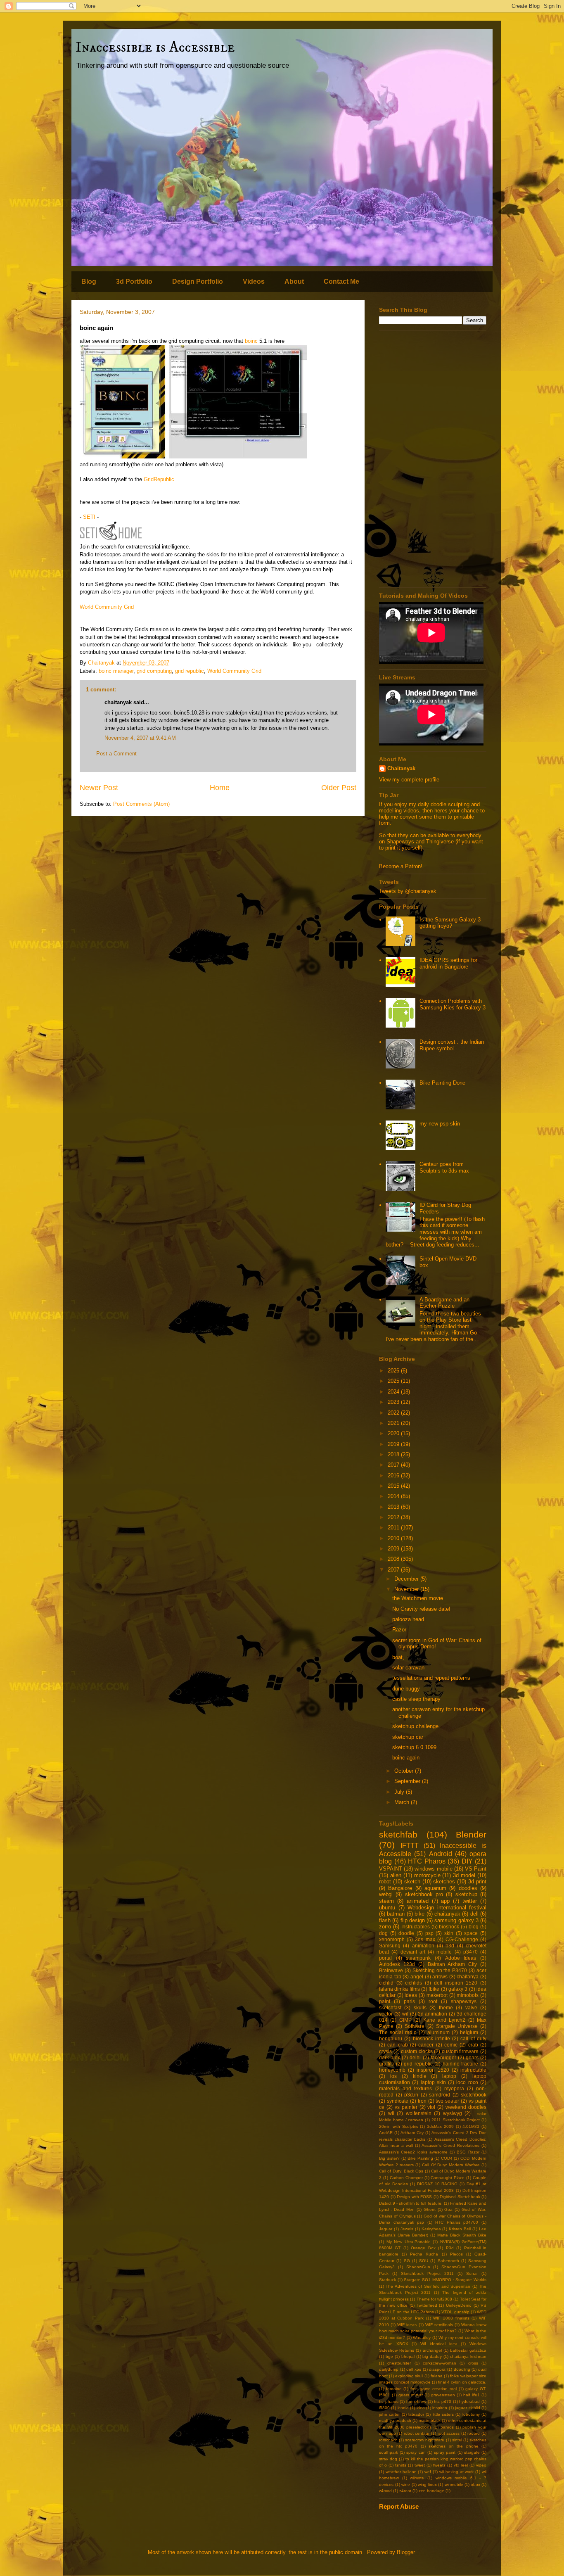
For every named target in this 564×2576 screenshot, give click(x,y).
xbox (476, 2485)
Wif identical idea (439, 2344)
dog (383, 1933)
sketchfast (390, 2007)
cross (473, 2363)
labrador (416, 2414)
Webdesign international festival (447, 1908)
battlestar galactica (468, 2350)
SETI (89, 517)
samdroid (440, 2095)
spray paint (445, 2452)
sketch (412, 1882)
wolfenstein (419, 2113)
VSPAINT (391, 1869)
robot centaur (417, 2433)
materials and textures (405, 2088)
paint (385, 2001)
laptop (449, 2076)
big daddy (432, 2356)
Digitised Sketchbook (460, 2197)
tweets (439, 2465)
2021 (394, 1423)
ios (393, 2076)
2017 (394, 1465)
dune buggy (406, 1689)
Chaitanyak (401, 768)
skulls (420, 2007)
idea (421, 2408)
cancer (426, 2045)
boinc (251, 341)
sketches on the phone (453, 2446)
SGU (424, 2261)
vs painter (406, 2107)
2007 (394, 1570)
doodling (462, 2369)
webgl (386, 1894)
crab (473, 2045)
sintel (457, 2440)
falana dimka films (399, 1989)
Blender (471, 1834)
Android (441, 1854)
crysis (385, 2051)
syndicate (398, 2101)
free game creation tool (434, 2389)
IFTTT (410, 1846)
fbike (434, 1989)
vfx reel (461, 2465)
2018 (394, 1454)
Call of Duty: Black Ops (401, 2171)
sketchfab (398, 1834)
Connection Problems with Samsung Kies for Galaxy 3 (453, 1004)
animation (423, 1946)
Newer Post (99, 788)
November (407, 1589)
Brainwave (391, 1970)
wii (391, 2113)
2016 (394, 1476)
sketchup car (408, 1737)
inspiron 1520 (433, 2070)
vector (386, 2014)
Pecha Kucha (424, 2254)
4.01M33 (471, 2126)
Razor (399, 1630)
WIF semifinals (439, 2325)
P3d (450, 2248)
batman (396, 1914)
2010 (394, 1538)
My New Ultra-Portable (409, 2242)
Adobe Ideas (461, 1958)
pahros (447, 2427)
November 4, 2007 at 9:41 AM (140, 738)
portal (385, 1958)
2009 (394, 1549)
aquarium (435, 1888)
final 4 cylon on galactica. (462, 2382)
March (403, 1802)
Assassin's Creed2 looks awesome (413, 2152)
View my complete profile (409, 780)
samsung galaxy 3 (456, 1920)
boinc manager (116, 671)
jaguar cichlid (467, 2408)
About (294, 281)
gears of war (411, 2395)
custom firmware (460, 2051)
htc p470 (443, 2401)
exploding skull (409, 2376)
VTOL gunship (455, 2312)
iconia (403, 2408)
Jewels (407, 2229)
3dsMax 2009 (440, 2126)
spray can (416, 2452)
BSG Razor (468, 2152)
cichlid (386, 1983)
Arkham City (412, 2133)
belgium (469, 2032)
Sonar (472, 2273)
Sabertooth (448, 2261)
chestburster (399, 2363)
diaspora (437, 2369)
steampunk (418, 1958)
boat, (398, 1657)
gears (472, 2057)
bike (419, 1914)
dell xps (414, 2369)
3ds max (425, 1939)
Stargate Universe (457, 2026)
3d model (464, 1875)
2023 (394, 1402)
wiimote (417, 2478)
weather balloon (401, 2472)
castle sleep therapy (416, 1699)
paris (409, 2001)
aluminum (438, 2032)
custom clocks (417, 2051)
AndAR (386, 2133)
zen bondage (431, 2491)
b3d (450, 1946)
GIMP (405, 2020)
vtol (431, 2107)
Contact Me (341, 281)
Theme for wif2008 (434, 2299)
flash (385, 1920)
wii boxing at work (456, 2472)
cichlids (414, 1983)
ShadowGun (418, 2267)
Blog (89, 281)
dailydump (389, 2369)
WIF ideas (407, 2325)
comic (451, 2045)
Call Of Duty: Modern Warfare (451, 2165)
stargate (472, 2452)
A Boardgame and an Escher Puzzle (444, 1303)
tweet (420, 2465)
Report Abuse (399, 2506)
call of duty (473, 2038)
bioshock (449, 1927)
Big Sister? (389, 2158)
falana (437, 2376)
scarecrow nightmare (425, 2440)
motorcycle (427, 1875)
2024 (394, 1392)
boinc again (406, 1758)
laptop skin (433, 2082)
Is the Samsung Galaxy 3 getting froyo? (450, 923)
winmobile (454, 2485)
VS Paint (476, 1869)
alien (396, 1875)
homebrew (416, 2401)
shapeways (464, 2001)
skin (449, 1933)
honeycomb (392, 2070)
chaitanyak (447, 1914)
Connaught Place (448, 2178)
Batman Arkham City (453, 1964)
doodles (468, 1888)
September (408, 1781)
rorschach (388, 2440)
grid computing (154, 671)
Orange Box (423, 2248)
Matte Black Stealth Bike (462, 2235)
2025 (394, 1381)
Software (415, 2026)
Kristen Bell (460, 2229)
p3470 (470, 1952)
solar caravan (408, 1668)
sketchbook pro (424, 1894)
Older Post (339, 788)
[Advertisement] (433, 459)
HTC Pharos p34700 (457, 2222)
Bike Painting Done (442, 1083)
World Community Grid (107, 607)
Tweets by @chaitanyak (408, 891)
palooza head (408, 1619)
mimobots (468, 1995)
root (433, 2001)
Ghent (430, 2209)
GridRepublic (159, 479)
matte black (430, 2420)
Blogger (406, 2552)
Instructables (416, 1927)
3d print (477, 1882)
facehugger (443, 2057)
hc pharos (389, 2401)
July (400, 1792)
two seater (447, 2101)
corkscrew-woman (440, 2363)
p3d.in (411, 2095)
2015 (394, 1486)
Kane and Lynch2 (444, 2020)
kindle (420, 2076)
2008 (394, 1559)
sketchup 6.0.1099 (414, 1747)
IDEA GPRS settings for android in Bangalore (448, 963)
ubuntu (387, 1908)
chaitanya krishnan (468, 2356)
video (481, 2465)
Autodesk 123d (397, 1964)
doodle (406, 1933)
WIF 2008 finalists (451, 2318)
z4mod (385, 2491)
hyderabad (469, 2401)
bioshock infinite (431, 2038)
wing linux (427, 2485)
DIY (467, 1861)
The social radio (398, 2032)
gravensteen (443, 2395)
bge (389, 2356)
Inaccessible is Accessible (155, 47)
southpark (389, 2452)
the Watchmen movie (418, 1598)
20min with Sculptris (399, 2126)
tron (422, 2101)
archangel (432, 2350)
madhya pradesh (395, 2420)
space (471, 1933)
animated (418, 1901)
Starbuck (387, 2280)
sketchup (466, 1894)
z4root (405, 2491)
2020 (394, 1433)
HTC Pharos (427, 1861)
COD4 (447, 2158)
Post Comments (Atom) (141, 804)
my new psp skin (440, 1124)
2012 (394, 1517)
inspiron (440, 2408)
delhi (415, 2057)
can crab (397, 2045)
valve (471, 2007)
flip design (413, 1920)
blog (474, 1927)
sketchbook (474, 2095)
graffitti (386, 2064)
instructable (473, 2070)
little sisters (443, 2414)
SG (407, 2261)
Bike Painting (420, 2158)
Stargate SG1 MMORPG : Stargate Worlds (445, 2280)
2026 (394, 1371)
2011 (394, 1528)
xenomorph (392, 1939)
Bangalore (400, 1888)
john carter (389, 2414)
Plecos (456, 2254)
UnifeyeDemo (459, 2305)
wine (406, 2485)
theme (446, 2007)
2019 (394, 1444)
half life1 (472, 2395)
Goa (448, 2209)
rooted (474, 2433)
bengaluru (391, 2038)
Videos (254, 281)
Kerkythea (431, 2229)
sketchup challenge (415, 1726)
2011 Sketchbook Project (456, 2120)
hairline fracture (461, 2064)
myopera (454, 2088)
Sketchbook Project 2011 (427, 2273)
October (405, 1771)
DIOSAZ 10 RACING (437, 2184)
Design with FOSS (414, 2197)
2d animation (433, 2014)
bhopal (408, 2356)
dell (474, 1914)
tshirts (401, 2465)
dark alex (390, 2057)
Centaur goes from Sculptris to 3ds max (444, 1167)
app (445, 1901)
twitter (470, 1901)
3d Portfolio (134, 281)
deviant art (413, 1952)
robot (385, 1882)
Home (220, 788)
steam (386, 1901)
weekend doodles (466, 2107)
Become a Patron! (401, 866)
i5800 (384, 2408)
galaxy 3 (458, 1989)
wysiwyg (453, 2113)
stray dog (388, 2459)
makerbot (437, 1995)
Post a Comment (116, 754)
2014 (394, 1496)
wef (428, 2472)
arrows (440, 1977)
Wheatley (422, 2337)
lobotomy (471, 2414)
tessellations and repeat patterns (431, 1678)
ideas (411, 1995)
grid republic (190, 671)
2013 (394, 1507)
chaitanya (468, 1977)
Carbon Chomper (406, 2178)
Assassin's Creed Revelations (450, 2145)
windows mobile (433, 1869)
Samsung (390, 1946)
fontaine (394, 2389)
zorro (385, 1927)
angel (417, 1977)
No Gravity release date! (421, 1609)
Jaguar (386, 2229)
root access (449, 2433)
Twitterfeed (427, 2305)
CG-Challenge (462, 1939)
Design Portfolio (198, 281)
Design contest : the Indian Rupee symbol (452, 1045)
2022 (394, 1413)
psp (429, 1933)
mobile (444, 1952)
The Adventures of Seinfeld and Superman (428, 2286)
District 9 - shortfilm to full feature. (411, 2203)
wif (405, 2014)
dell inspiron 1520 (456, 1983)
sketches (444, 1882)
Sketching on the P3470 (440, 1970)
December (407, 1579)
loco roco (467, 2082)
